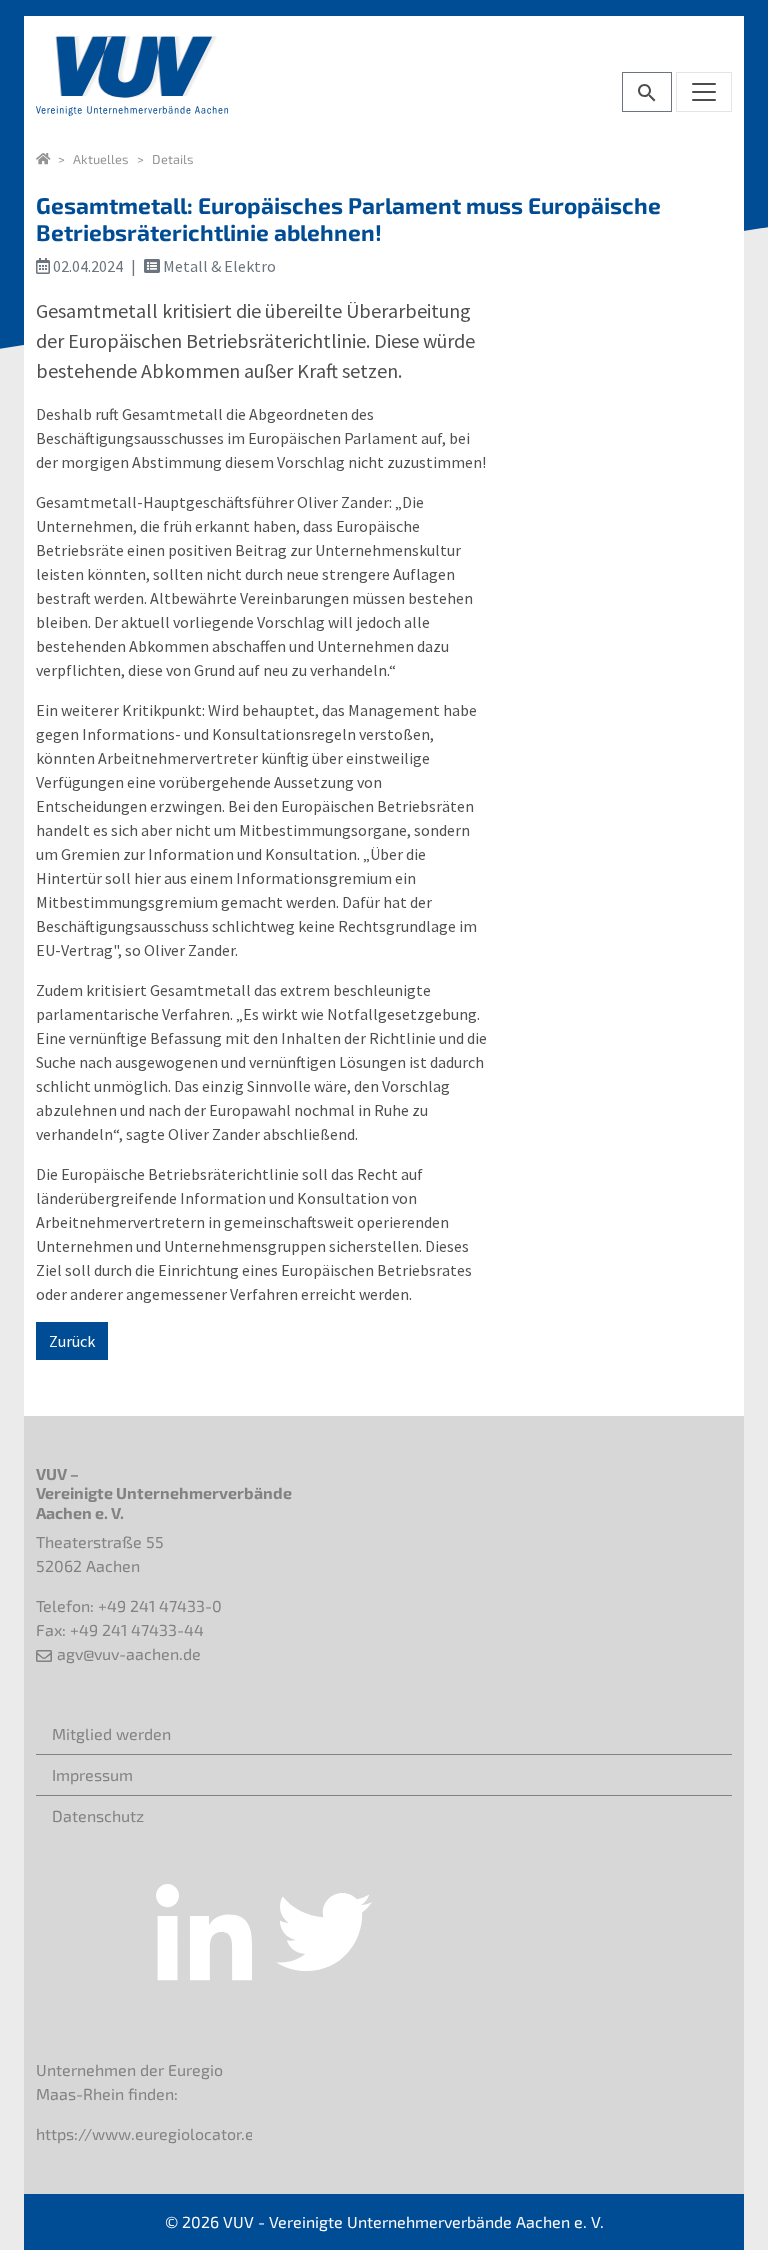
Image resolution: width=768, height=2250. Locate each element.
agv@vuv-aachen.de (129, 1653)
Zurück (72, 1341)
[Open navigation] (704, 92)
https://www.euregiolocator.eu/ (153, 2133)
